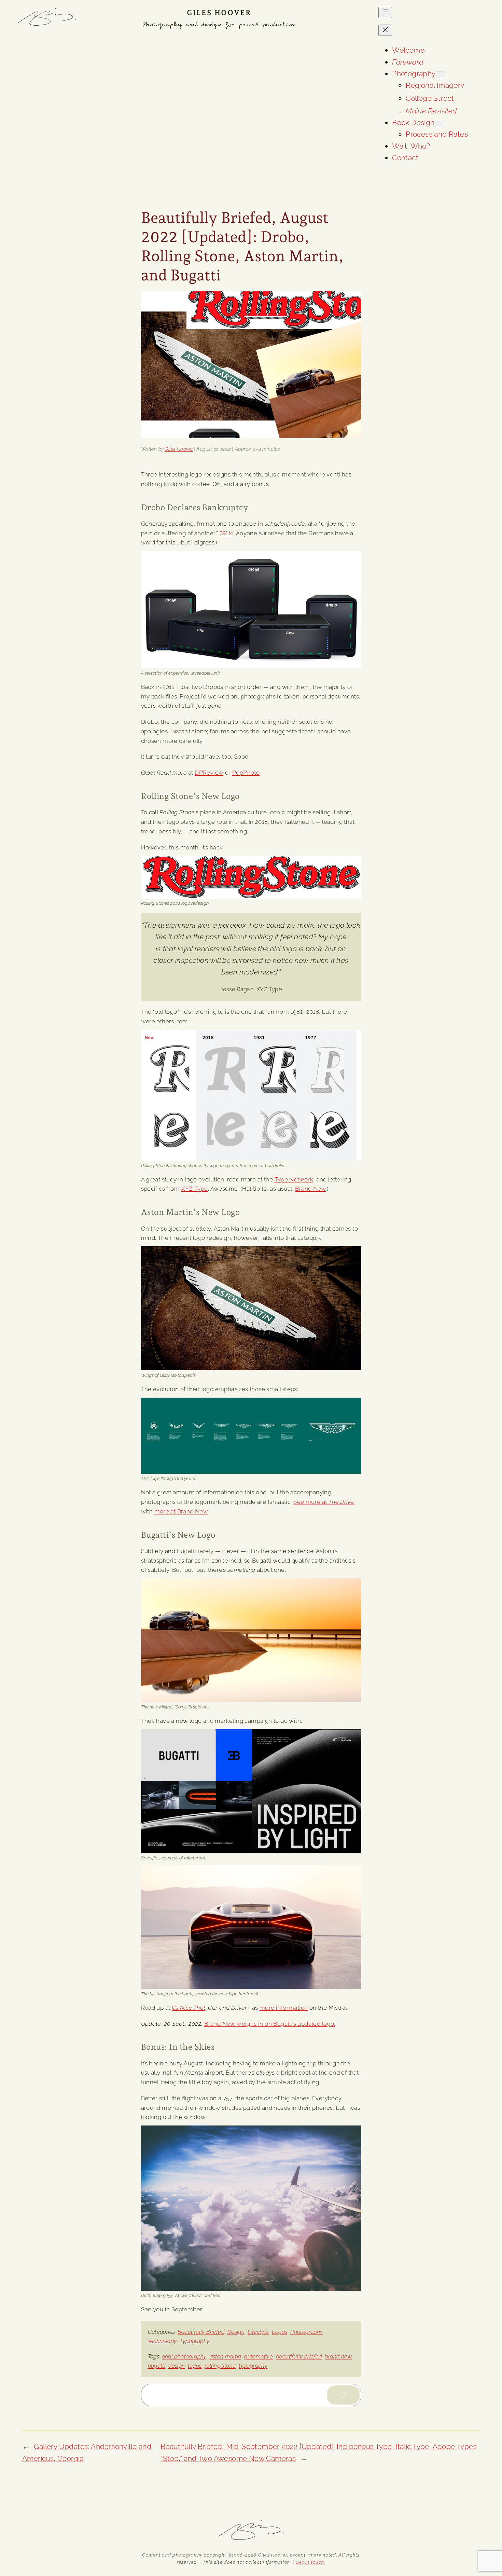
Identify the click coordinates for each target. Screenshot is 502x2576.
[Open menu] (385, 12)
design (177, 2366)
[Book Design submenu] (440, 123)
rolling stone (220, 2366)
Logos (280, 2332)
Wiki (227, 533)
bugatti (157, 2366)
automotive (259, 2357)
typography (253, 2366)
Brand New (310, 1189)
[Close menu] (385, 30)
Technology (162, 2341)
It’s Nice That (189, 2008)
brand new (338, 2357)
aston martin (226, 2357)
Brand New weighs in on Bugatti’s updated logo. (270, 2024)
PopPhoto (246, 773)
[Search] (343, 2395)
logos (195, 2366)
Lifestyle (258, 2332)
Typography (194, 2341)
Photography (306, 2332)
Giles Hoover (219, 12)
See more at (323, 1502)
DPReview (209, 773)
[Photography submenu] (441, 75)
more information (284, 2008)
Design (236, 2332)
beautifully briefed (299, 2357)
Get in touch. (310, 2562)
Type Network (294, 1179)
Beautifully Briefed (201, 2332)
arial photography (184, 2357)
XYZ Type (195, 1189)
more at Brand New (181, 1511)
